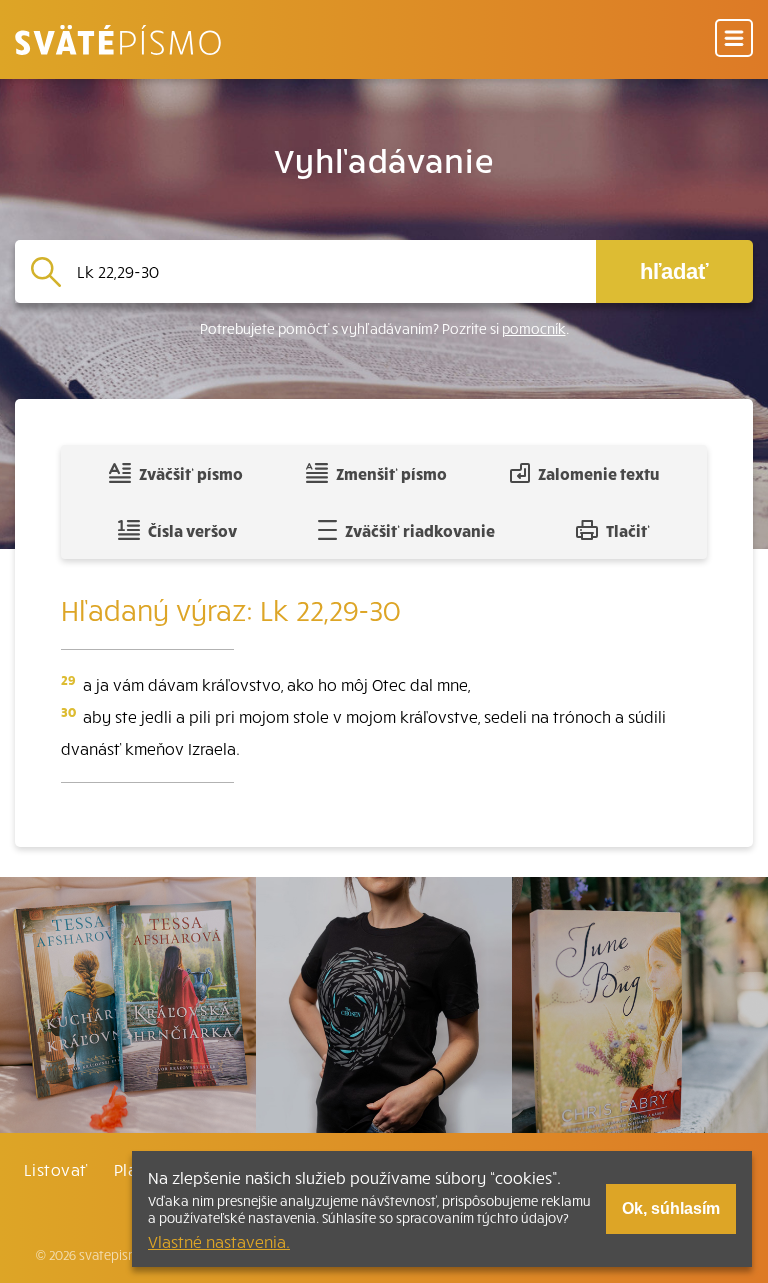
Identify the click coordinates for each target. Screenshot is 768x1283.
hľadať (674, 271)
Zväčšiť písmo (191, 473)
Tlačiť (628, 530)
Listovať (56, 1169)
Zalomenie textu (598, 473)
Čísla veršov (192, 530)
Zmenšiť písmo (391, 473)
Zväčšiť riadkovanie (420, 530)
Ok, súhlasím (671, 1208)
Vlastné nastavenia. (219, 1241)
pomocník (534, 328)
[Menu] (734, 39)
